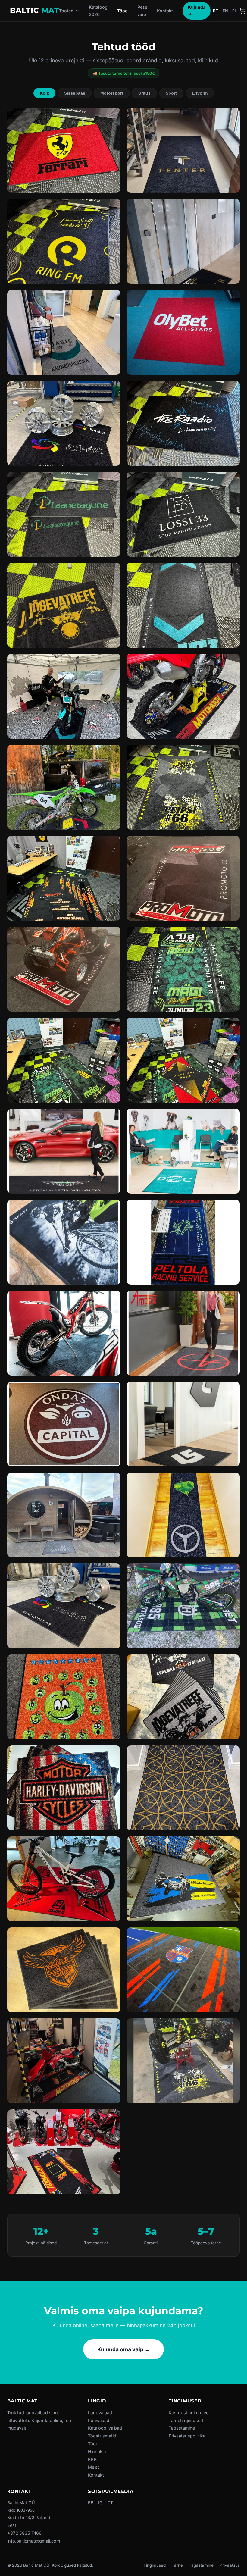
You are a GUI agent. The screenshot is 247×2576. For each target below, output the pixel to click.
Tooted (66, 11)
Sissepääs (75, 93)
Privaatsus (230, 2565)
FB (91, 2503)
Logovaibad (100, 2413)
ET (216, 11)
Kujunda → (197, 10)
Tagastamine (182, 2428)
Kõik (44, 93)
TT (110, 2503)
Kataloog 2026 (98, 11)
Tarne (177, 2565)
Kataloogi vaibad (105, 2428)
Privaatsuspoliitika (187, 2436)
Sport (171, 93)
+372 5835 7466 (24, 2533)
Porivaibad (99, 2420)
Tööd (122, 11)
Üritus (144, 93)
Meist (94, 2467)
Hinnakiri (97, 2451)
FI (234, 11)
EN (225, 11)
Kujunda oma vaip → (124, 2349)
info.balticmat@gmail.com (34, 2541)
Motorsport (112, 93)
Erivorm (200, 93)
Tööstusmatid (102, 2436)
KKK (92, 2459)
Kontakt (165, 11)
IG (100, 2503)
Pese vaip (142, 11)
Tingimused (155, 2565)
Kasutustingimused (189, 2413)
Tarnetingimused (186, 2420)
